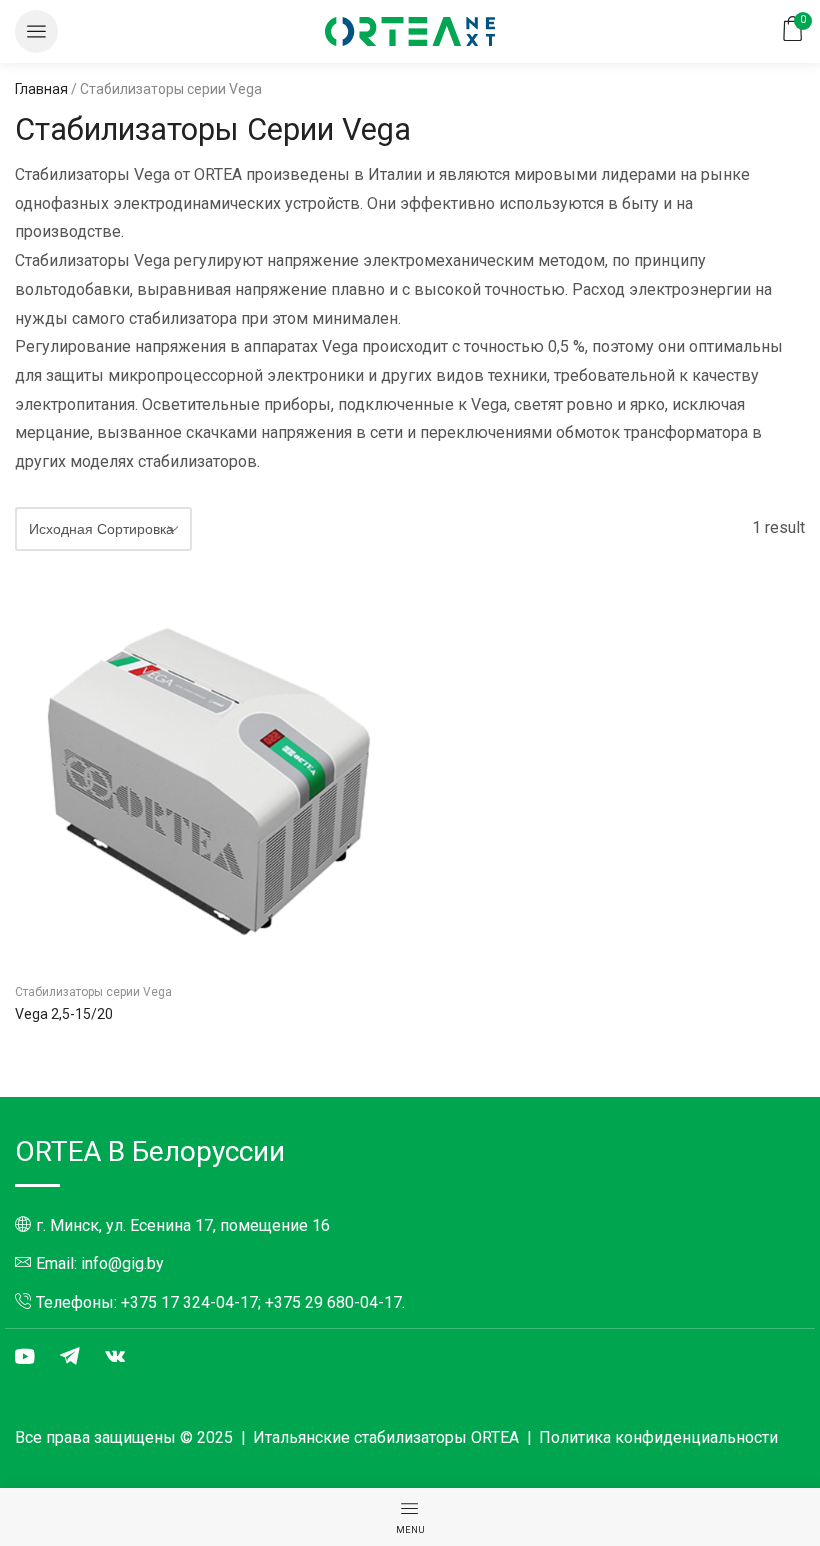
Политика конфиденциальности (658, 1437)
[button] (36, 31)
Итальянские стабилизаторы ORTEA (386, 1437)
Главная (41, 89)
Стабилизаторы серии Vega (93, 992)
